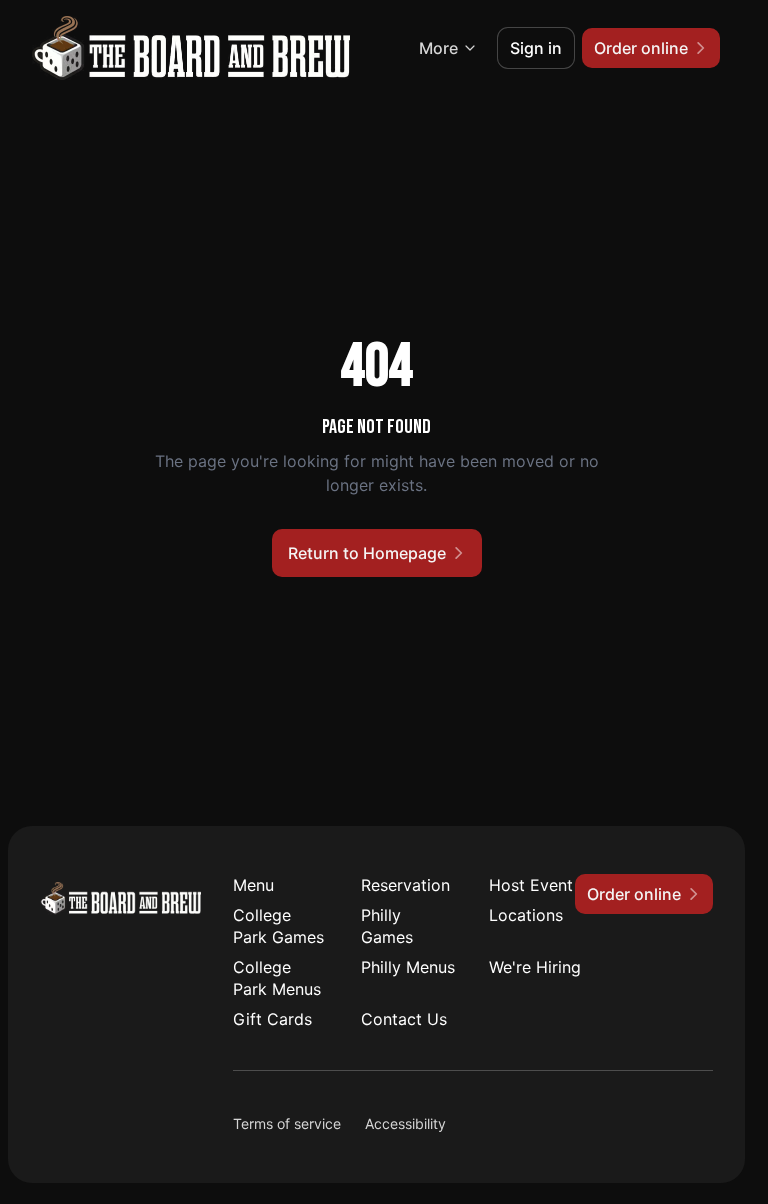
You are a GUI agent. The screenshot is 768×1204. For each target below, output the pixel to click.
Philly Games (387, 926)
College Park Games (278, 926)
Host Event (531, 885)
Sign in (536, 48)
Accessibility (405, 1123)
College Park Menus (277, 978)
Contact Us (404, 1019)
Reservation (405, 885)
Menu (253, 885)
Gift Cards (272, 1019)
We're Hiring (535, 967)
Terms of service (287, 1123)
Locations (526, 915)
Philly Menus (408, 967)
